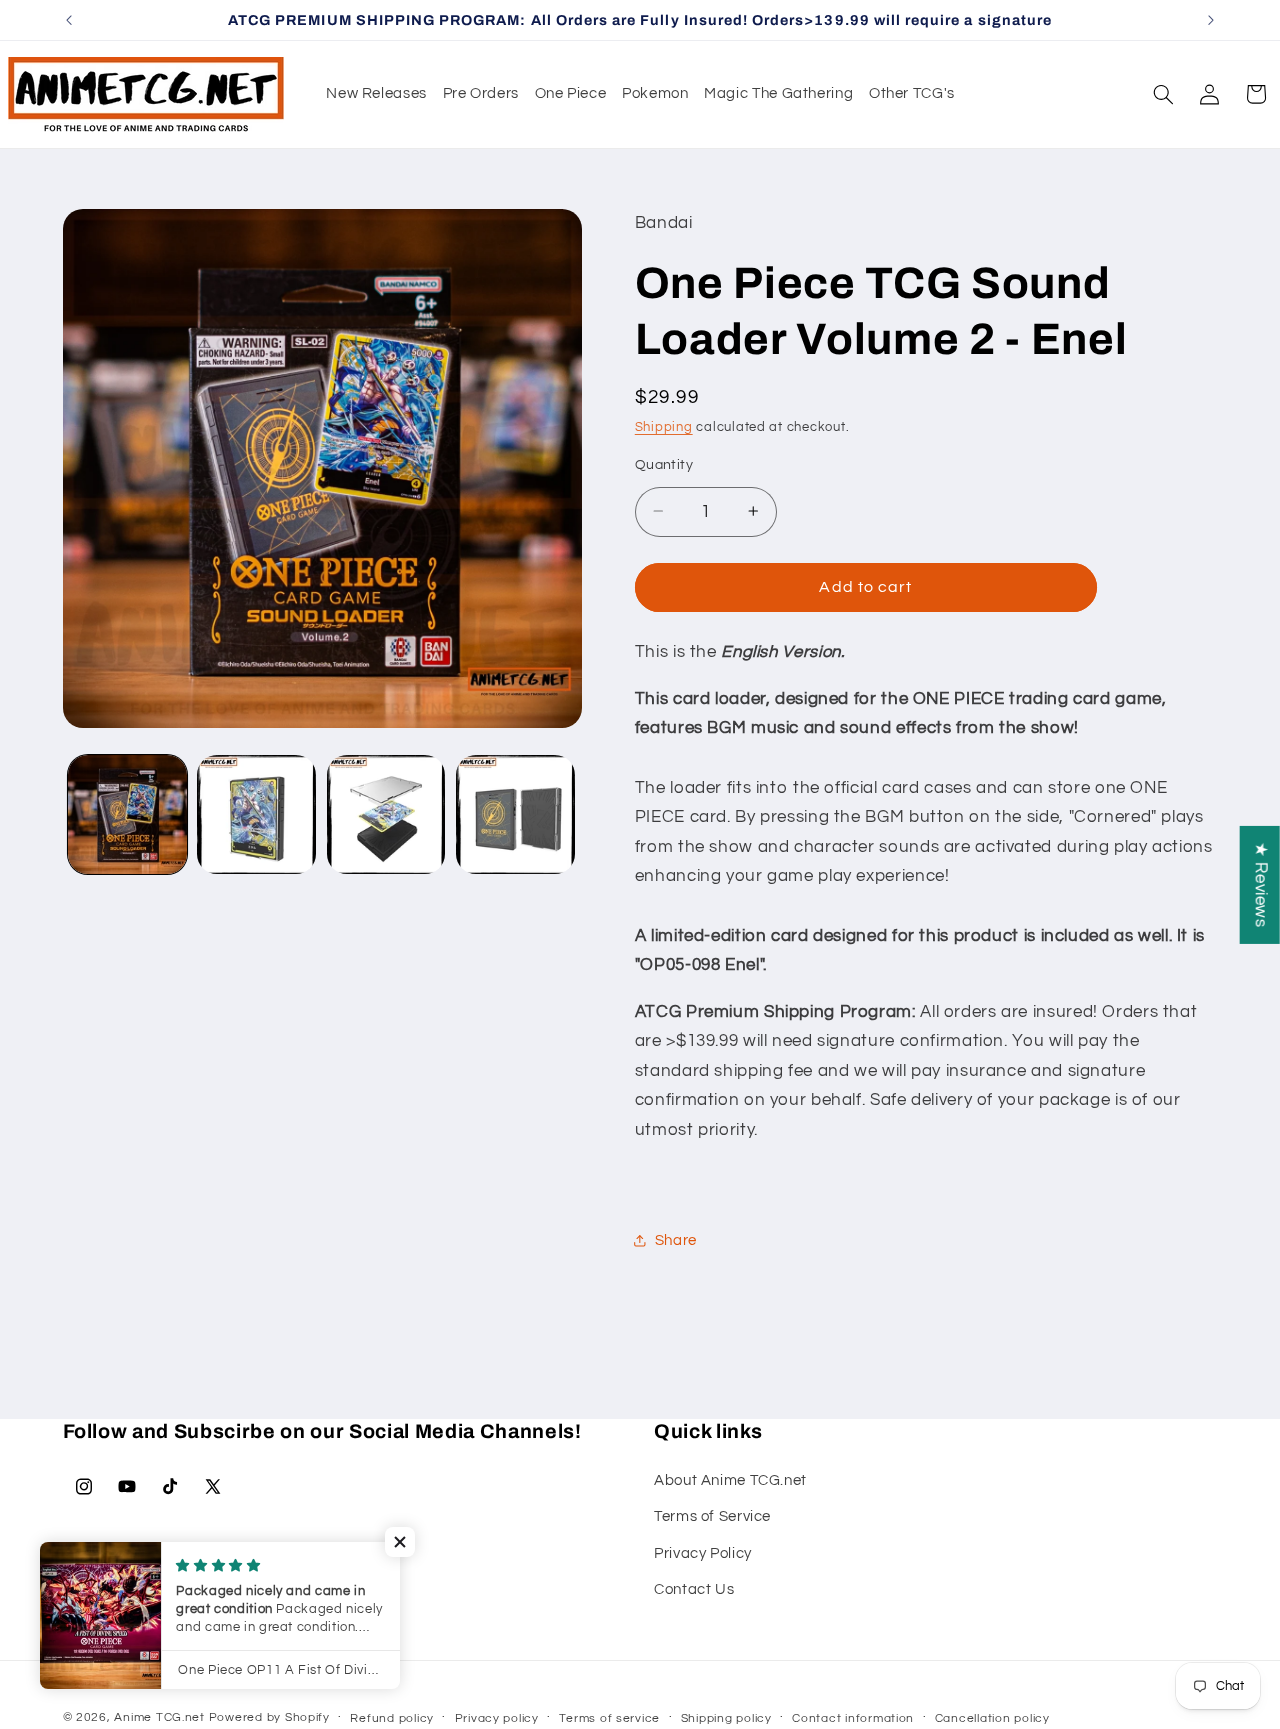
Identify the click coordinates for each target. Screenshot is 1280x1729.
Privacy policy (497, 1718)
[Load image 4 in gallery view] (515, 814)
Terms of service (609, 1718)
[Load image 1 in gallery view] (127, 814)
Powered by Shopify (269, 1717)
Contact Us (694, 1588)
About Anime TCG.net (730, 1479)
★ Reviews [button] (1261, 884)
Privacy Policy (703, 1552)
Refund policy (392, 1718)
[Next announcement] (1211, 20)
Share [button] (676, 1240)
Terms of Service (712, 1515)
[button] (1163, 94)
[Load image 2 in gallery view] (256, 814)
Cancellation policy (992, 1718)
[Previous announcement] (69, 20)
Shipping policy (726, 1718)
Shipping (664, 426)
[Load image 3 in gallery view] (386, 814)
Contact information (853, 1718)
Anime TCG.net (159, 1717)
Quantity (664, 464)
